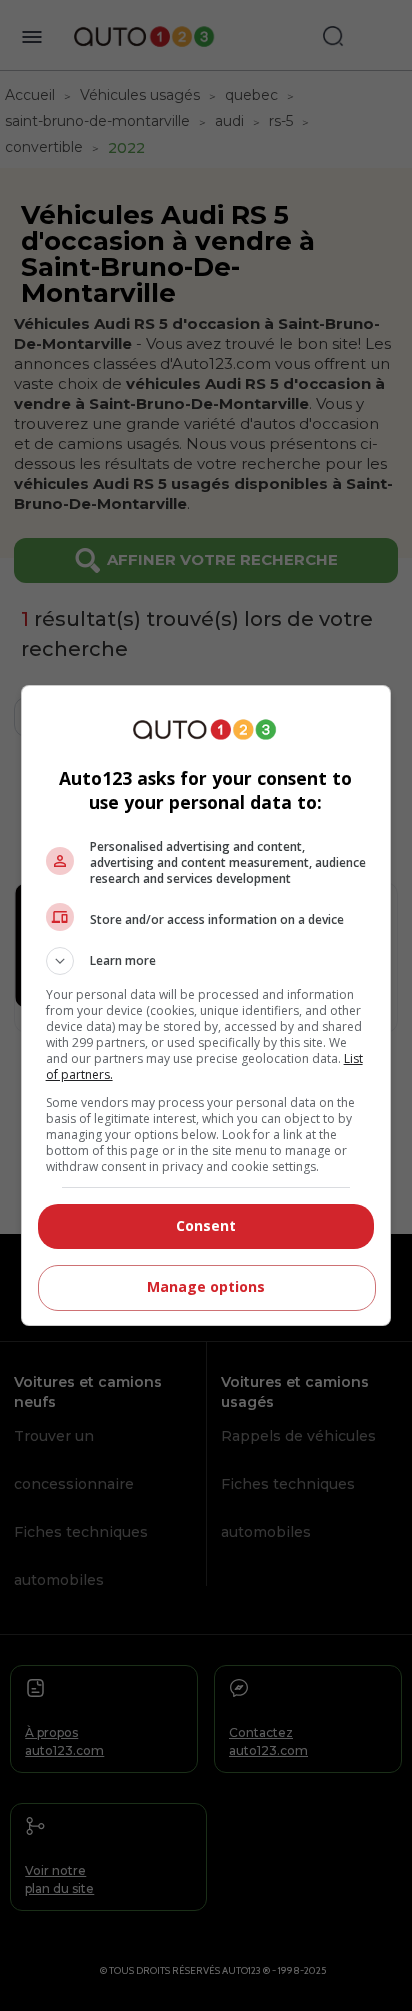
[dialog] (206, 1005)
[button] (206, 961)
